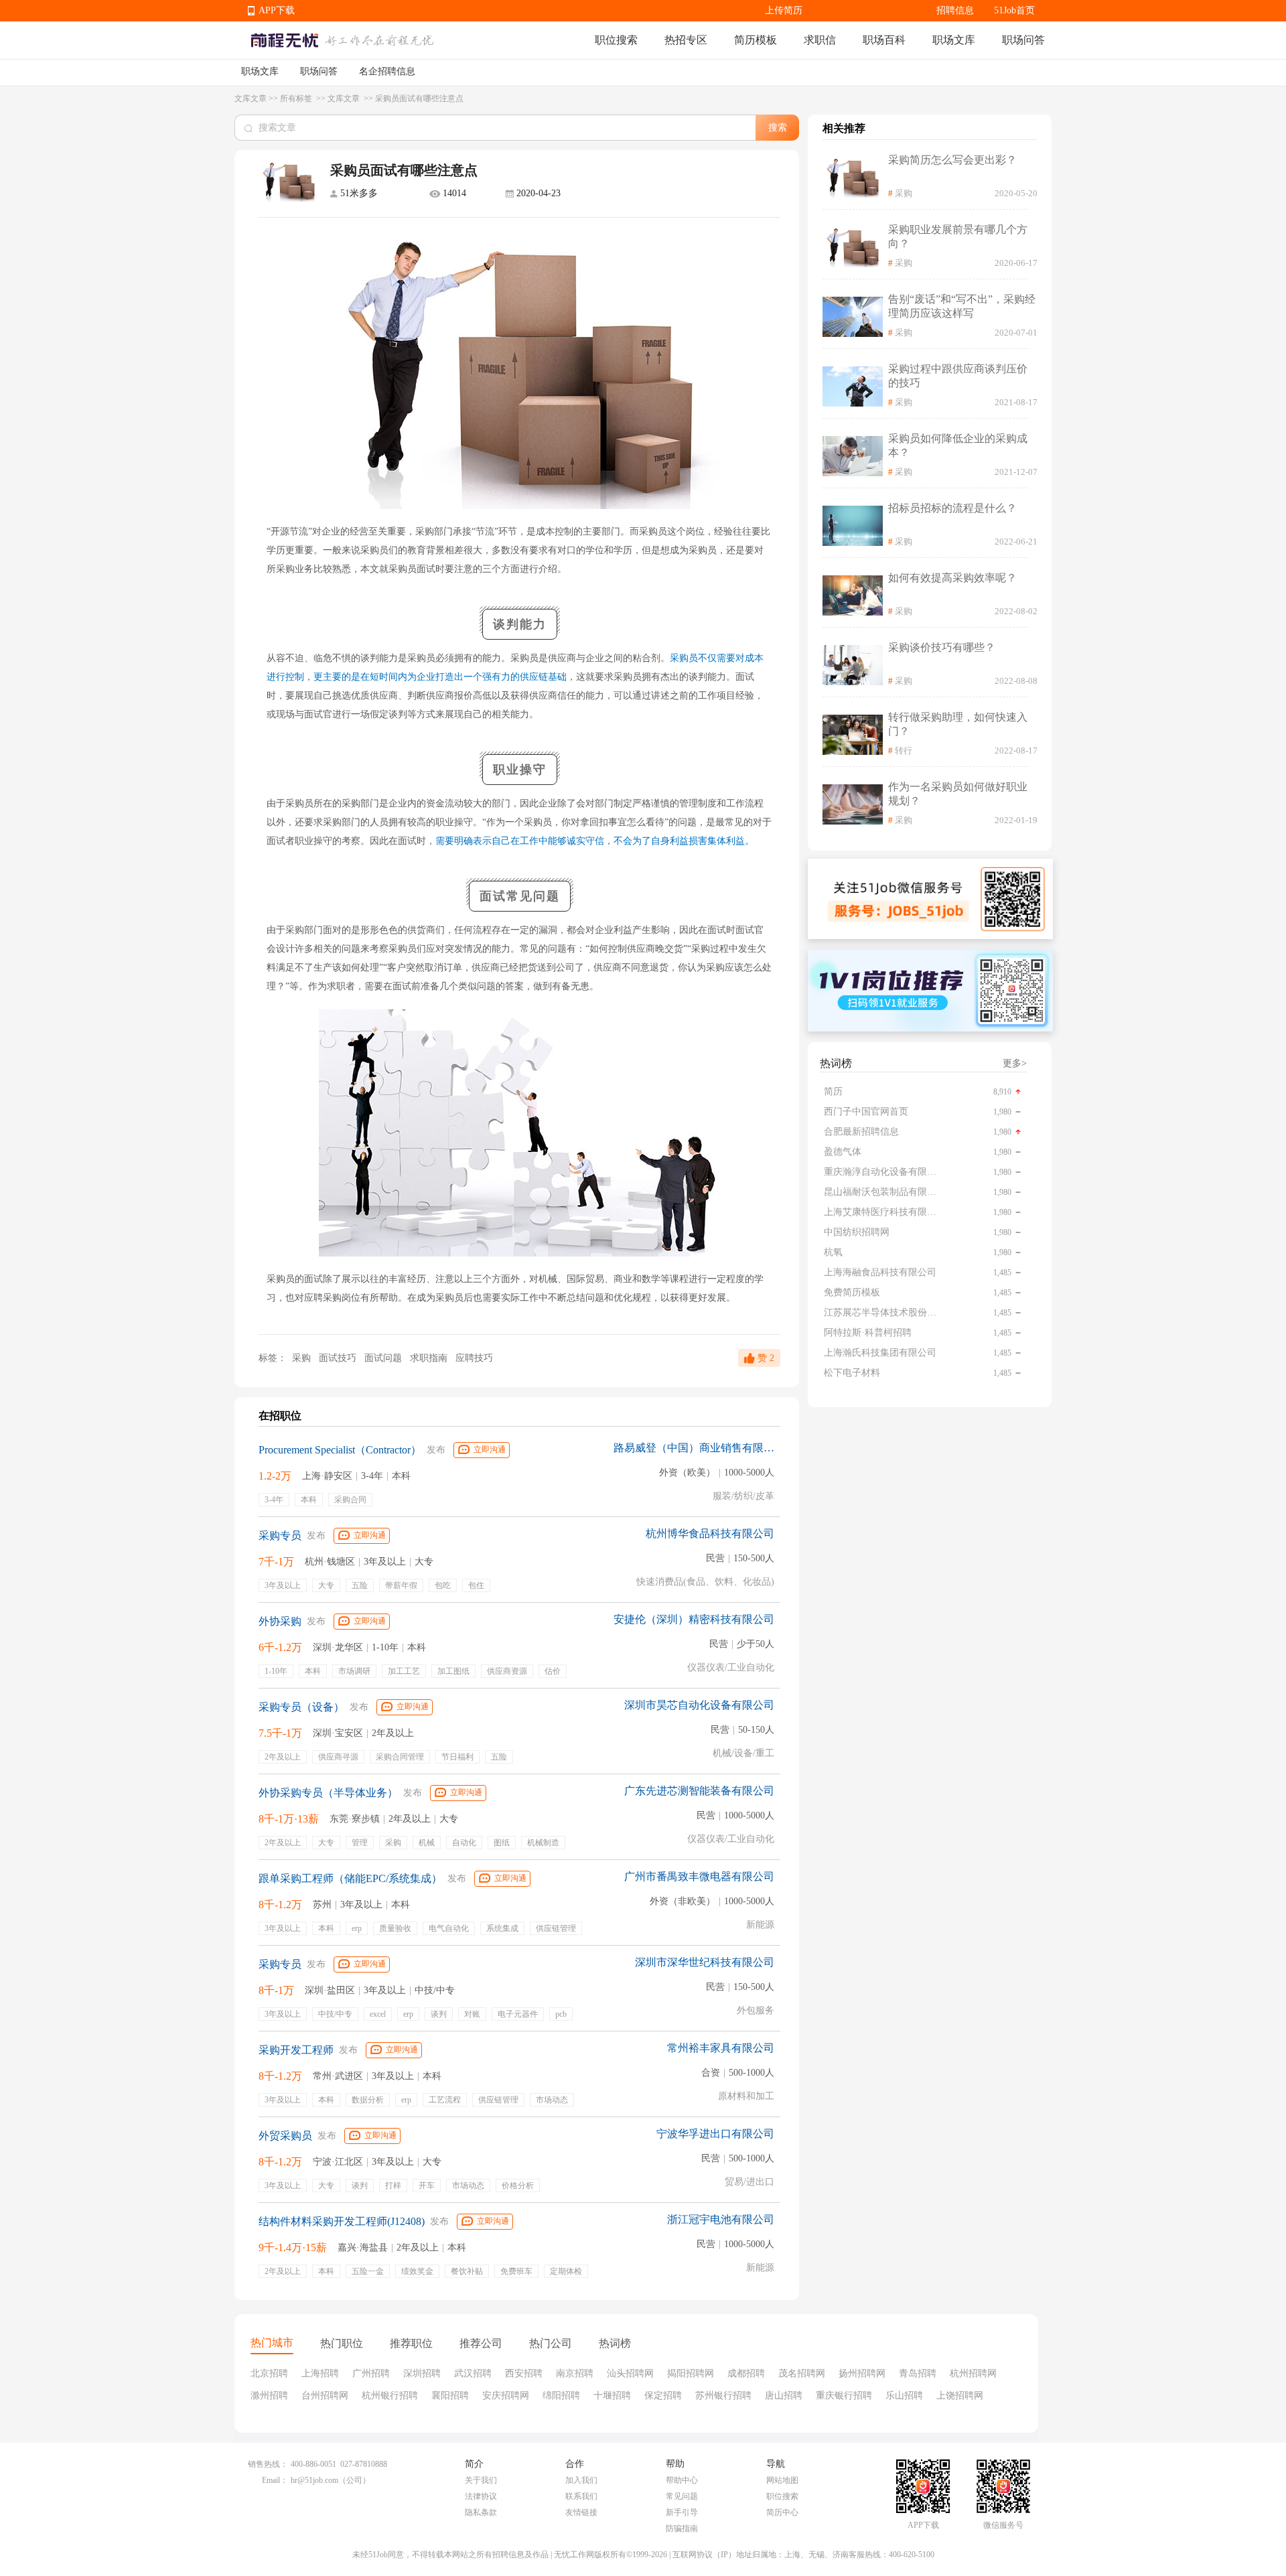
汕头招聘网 (630, 2373)
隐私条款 (481, 2512)
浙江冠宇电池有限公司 (721, 2219)
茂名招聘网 (802, 2373)
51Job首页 (1014, 10)
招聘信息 (955, 10)
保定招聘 (663, 2395)
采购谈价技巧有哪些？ (942, 647)
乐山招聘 (904, 2395)
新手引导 (682, 2512)
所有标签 (297, 98)
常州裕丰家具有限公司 (721, 2048)
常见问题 (682, 2496)
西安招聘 (524, 2373)
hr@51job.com (314, 2480)
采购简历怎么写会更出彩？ (952, 160)
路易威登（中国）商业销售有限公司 (694, 1448)
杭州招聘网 (973, 2373)
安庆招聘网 (506, 2395)
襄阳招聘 (450, 2395)
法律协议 (481, 2496)
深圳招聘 (422, 2373)
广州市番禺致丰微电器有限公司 (699, 1876)
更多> (1015, 1063)
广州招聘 (371, 2373)
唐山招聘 (784, 2395)
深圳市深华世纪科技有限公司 (705, 1962)
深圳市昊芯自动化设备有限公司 (699, 1705)
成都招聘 (746, 2373)
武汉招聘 (473, 2373)
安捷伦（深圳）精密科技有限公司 (694, 1619)
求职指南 (430, 1358)
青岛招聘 (918, 2373)
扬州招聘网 (862, 2373)
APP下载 (277, 10)
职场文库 (954, 40)
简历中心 (782, 2512)
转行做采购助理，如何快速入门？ (958, 724)
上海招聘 (320, 2373)
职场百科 (884, 40)
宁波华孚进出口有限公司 (715, 2134)
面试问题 (384, 1358)
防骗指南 (682, 2528)
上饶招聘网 (960, 2395)
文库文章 (251, 98)
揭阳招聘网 (691, 2373)
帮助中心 (682, 2480)
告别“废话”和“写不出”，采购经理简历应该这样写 (962, 306)
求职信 (820, 40)
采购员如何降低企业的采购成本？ (958, 445)
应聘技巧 (474, 1358)
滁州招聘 (269, 2395)
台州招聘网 (325, 2395)
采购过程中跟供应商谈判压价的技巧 (958, 376)
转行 (904, 750)
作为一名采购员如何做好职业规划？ (958, 794)
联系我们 (581, 2496)
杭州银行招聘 (390, 2395)
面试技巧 (339, 1358)
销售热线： (268, 2464)
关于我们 (481, 2480)
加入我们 (581, 2480)
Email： (275, 2480)
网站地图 (782, 2480)
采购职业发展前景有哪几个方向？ (958, 236)
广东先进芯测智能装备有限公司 (699, 1791)
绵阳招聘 (561, 2395)
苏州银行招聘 (723, 2395)
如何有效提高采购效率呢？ (952, 578)
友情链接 (581, 2512)
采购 (301, 1358)
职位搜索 (616, 40)
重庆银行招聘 (844, 2395)
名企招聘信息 (387, 71)
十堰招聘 (612, 2395)
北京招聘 (269, 2373)
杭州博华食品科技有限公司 (710, 1533)
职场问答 (1023, 40)
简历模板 (756, 40)
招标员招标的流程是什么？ (952, 508)
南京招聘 (575, 2373)
